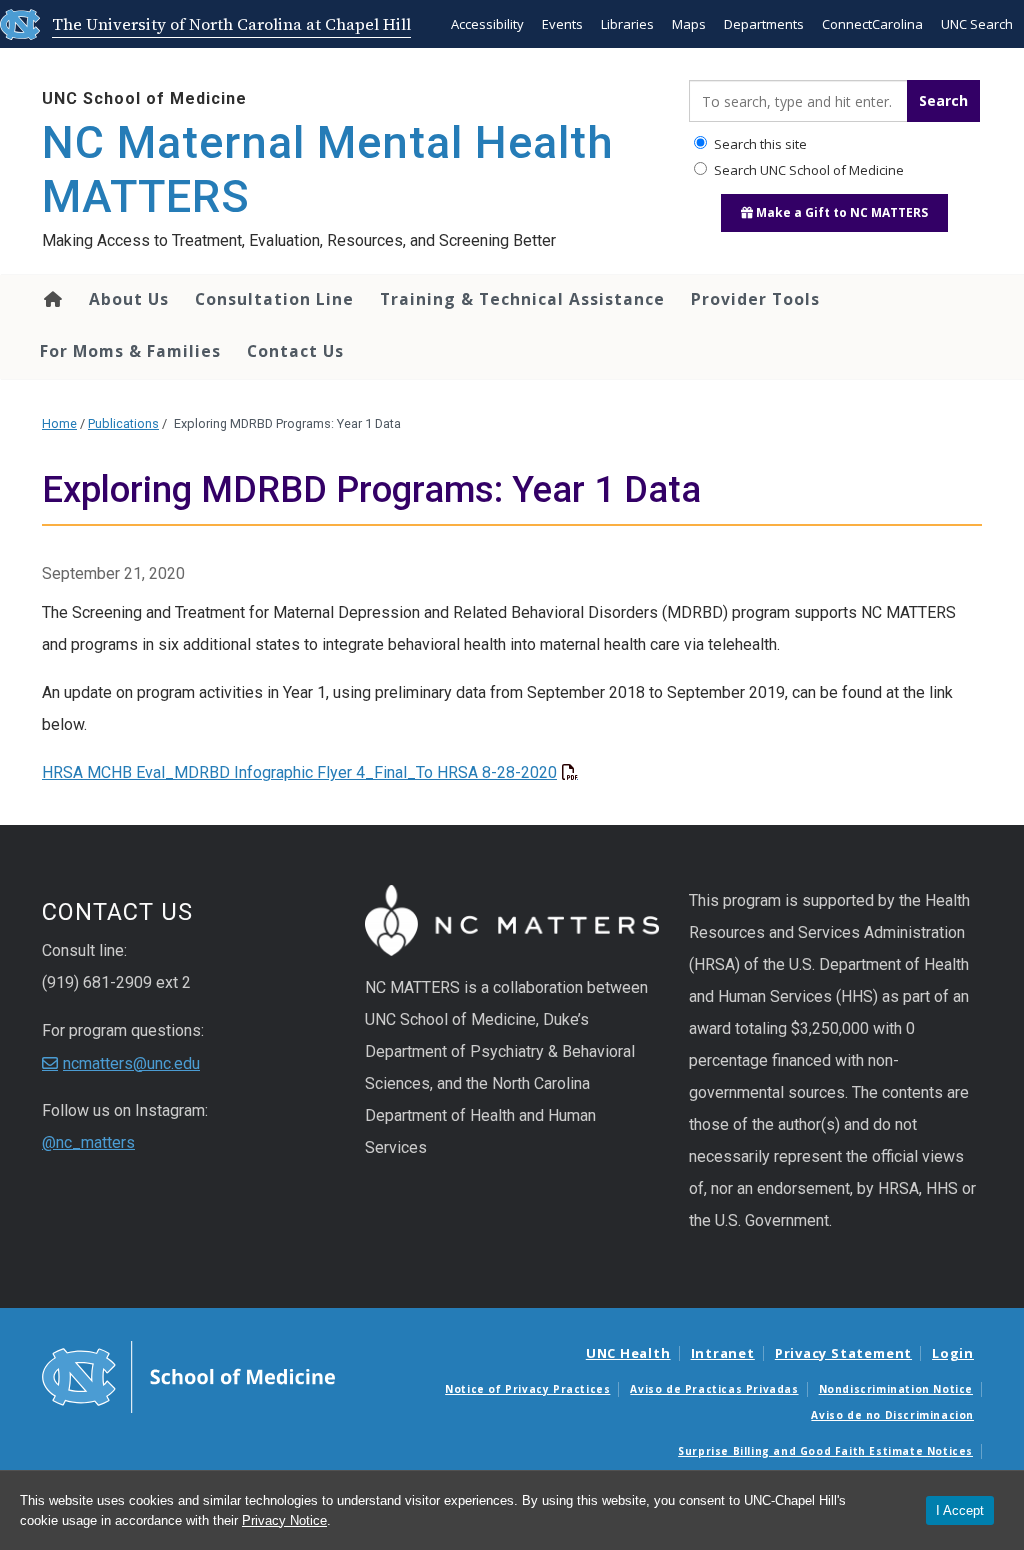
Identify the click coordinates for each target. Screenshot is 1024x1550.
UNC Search (977, 24)
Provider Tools (755, 299)
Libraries (627, 24)
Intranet (723, 1353)
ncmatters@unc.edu (131, 1063)
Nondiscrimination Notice (896, 1389)
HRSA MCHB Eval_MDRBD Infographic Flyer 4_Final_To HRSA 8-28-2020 (299, 772)
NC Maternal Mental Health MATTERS (328, 169)
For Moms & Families (130, 351)
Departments (764, 24)
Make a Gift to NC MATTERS (840, 212)
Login (953, 1353)
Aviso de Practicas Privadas (714, 1389)
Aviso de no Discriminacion (892, 1415)
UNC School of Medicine (144, 98)
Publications (123, 423)
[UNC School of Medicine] (188, 1375)
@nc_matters (88, 1142)
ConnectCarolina (872, 24)
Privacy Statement (843, 1353)
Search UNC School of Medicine (807, 170)
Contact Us (295, 351)
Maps (689, 24)
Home (51, 299)
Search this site (759, 144)
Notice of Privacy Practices (527, 1389)
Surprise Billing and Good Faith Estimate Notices (825, 1451)
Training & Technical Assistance (522, 299)
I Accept (960, 1510)
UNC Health (628, 1353)
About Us (129, 299)
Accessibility (487, 24)
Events (562, 24)
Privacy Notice (284, 1520)
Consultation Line (274, 299)
